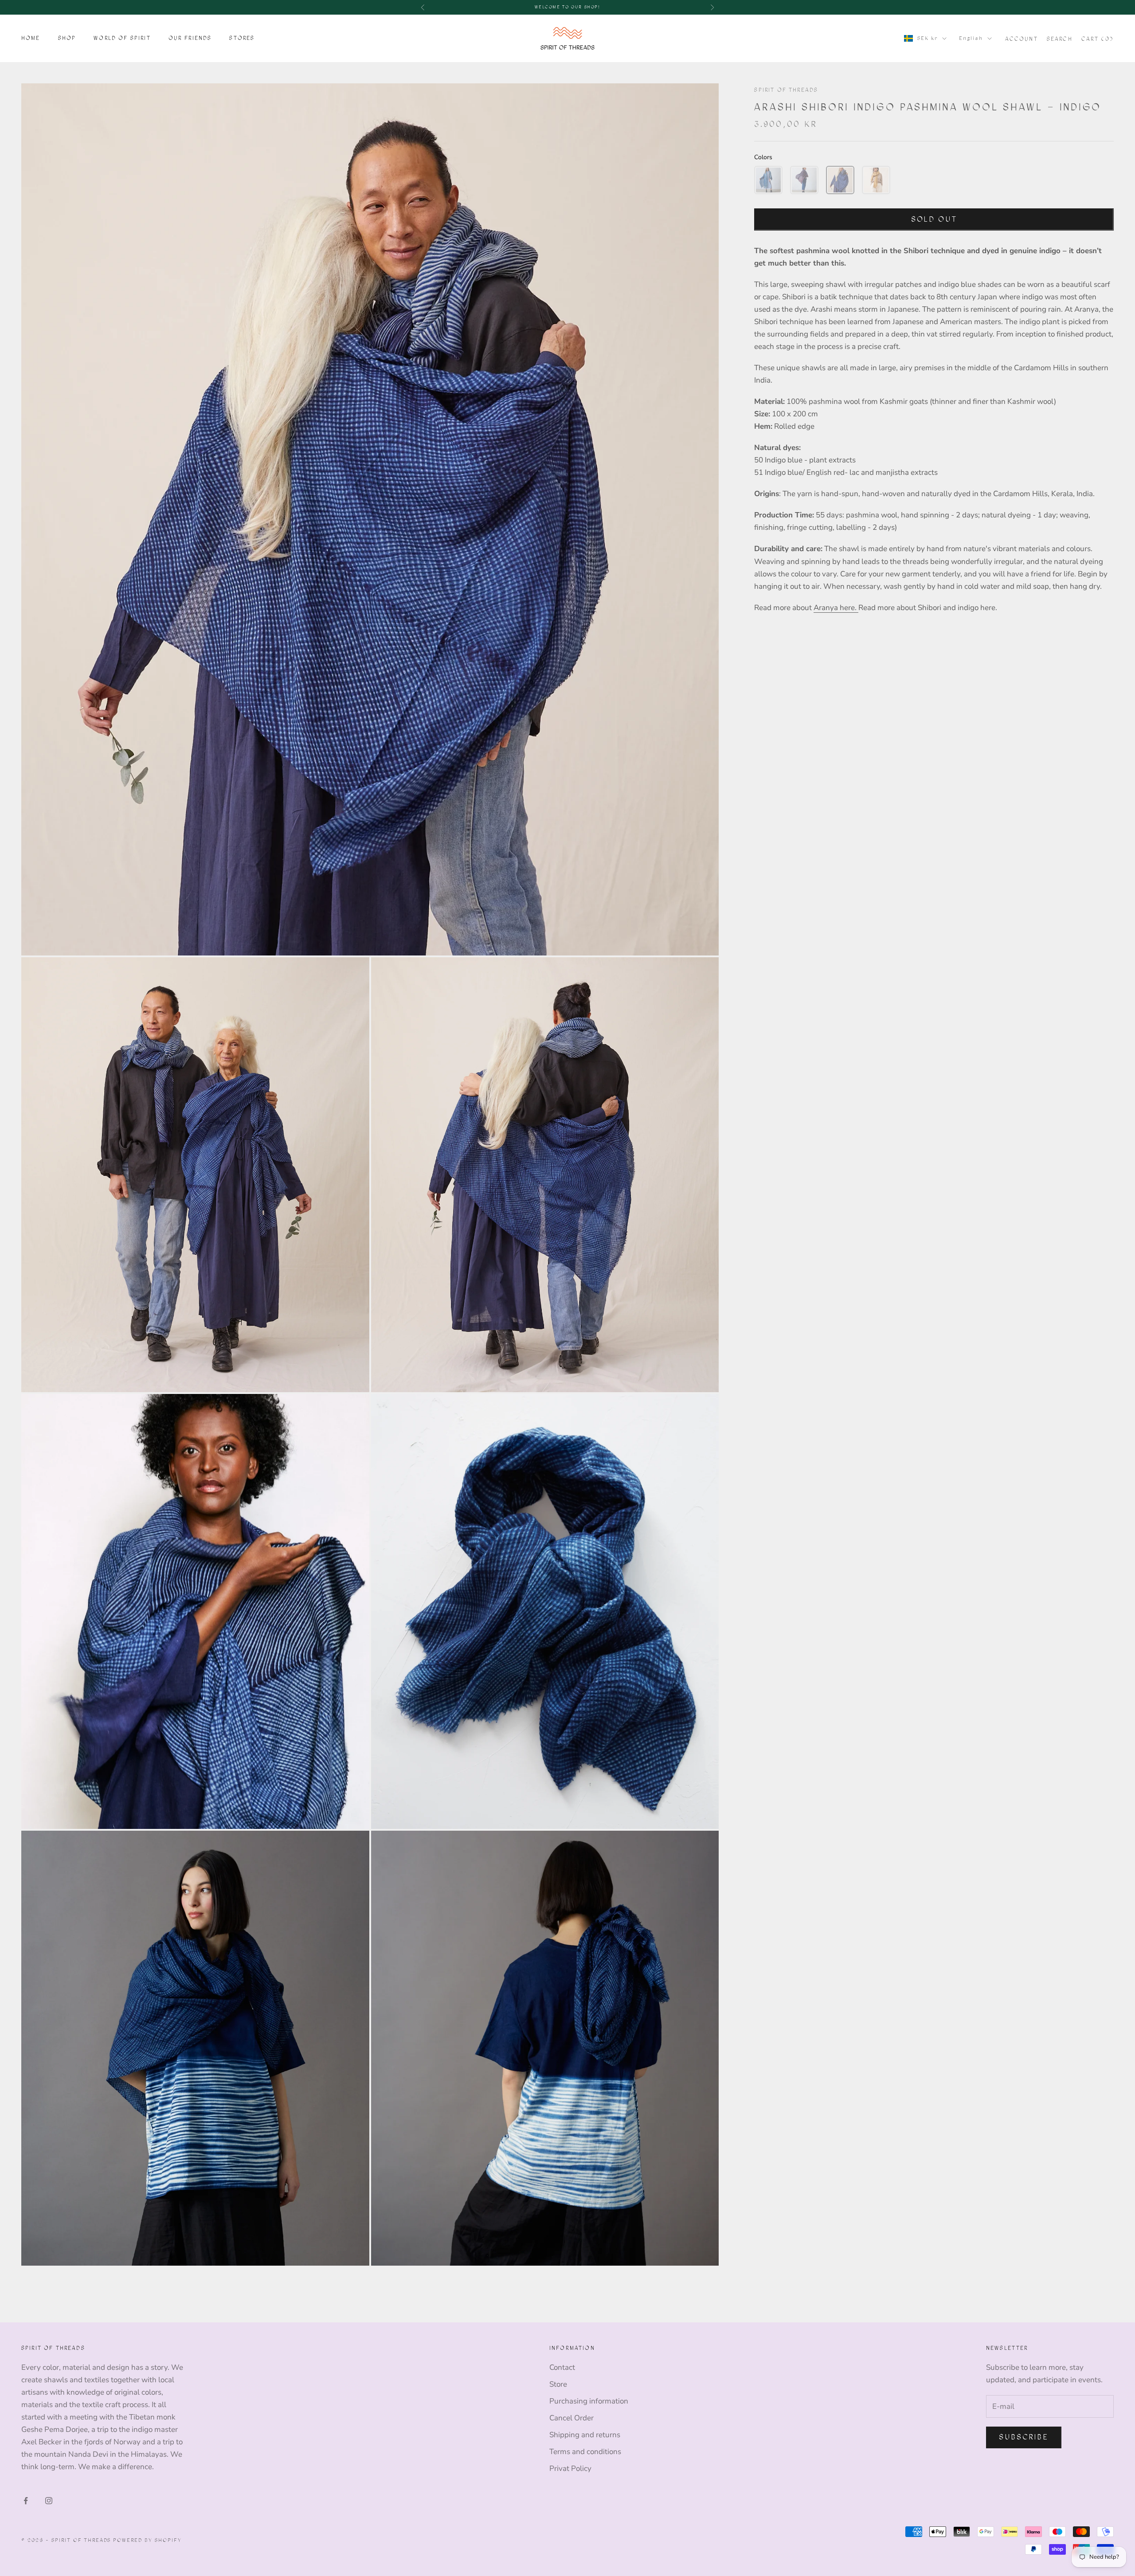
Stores (242, 38)
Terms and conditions (585, 2452)
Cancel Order (571, 2418)
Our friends (190, 38)
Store (558, 2384)
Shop (67, 38)
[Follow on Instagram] (49, 2501)
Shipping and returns (585, 2435)
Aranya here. (836, 607)
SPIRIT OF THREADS (786, 90)
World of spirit (122, 38)
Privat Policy (570, 2468)
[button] (768, 180)
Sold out (934, 219)
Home (31, 38)
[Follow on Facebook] (26, 2501)
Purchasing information (589, 2401)
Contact (562, 2367)
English (971, 38)
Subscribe (1024, 2437)
